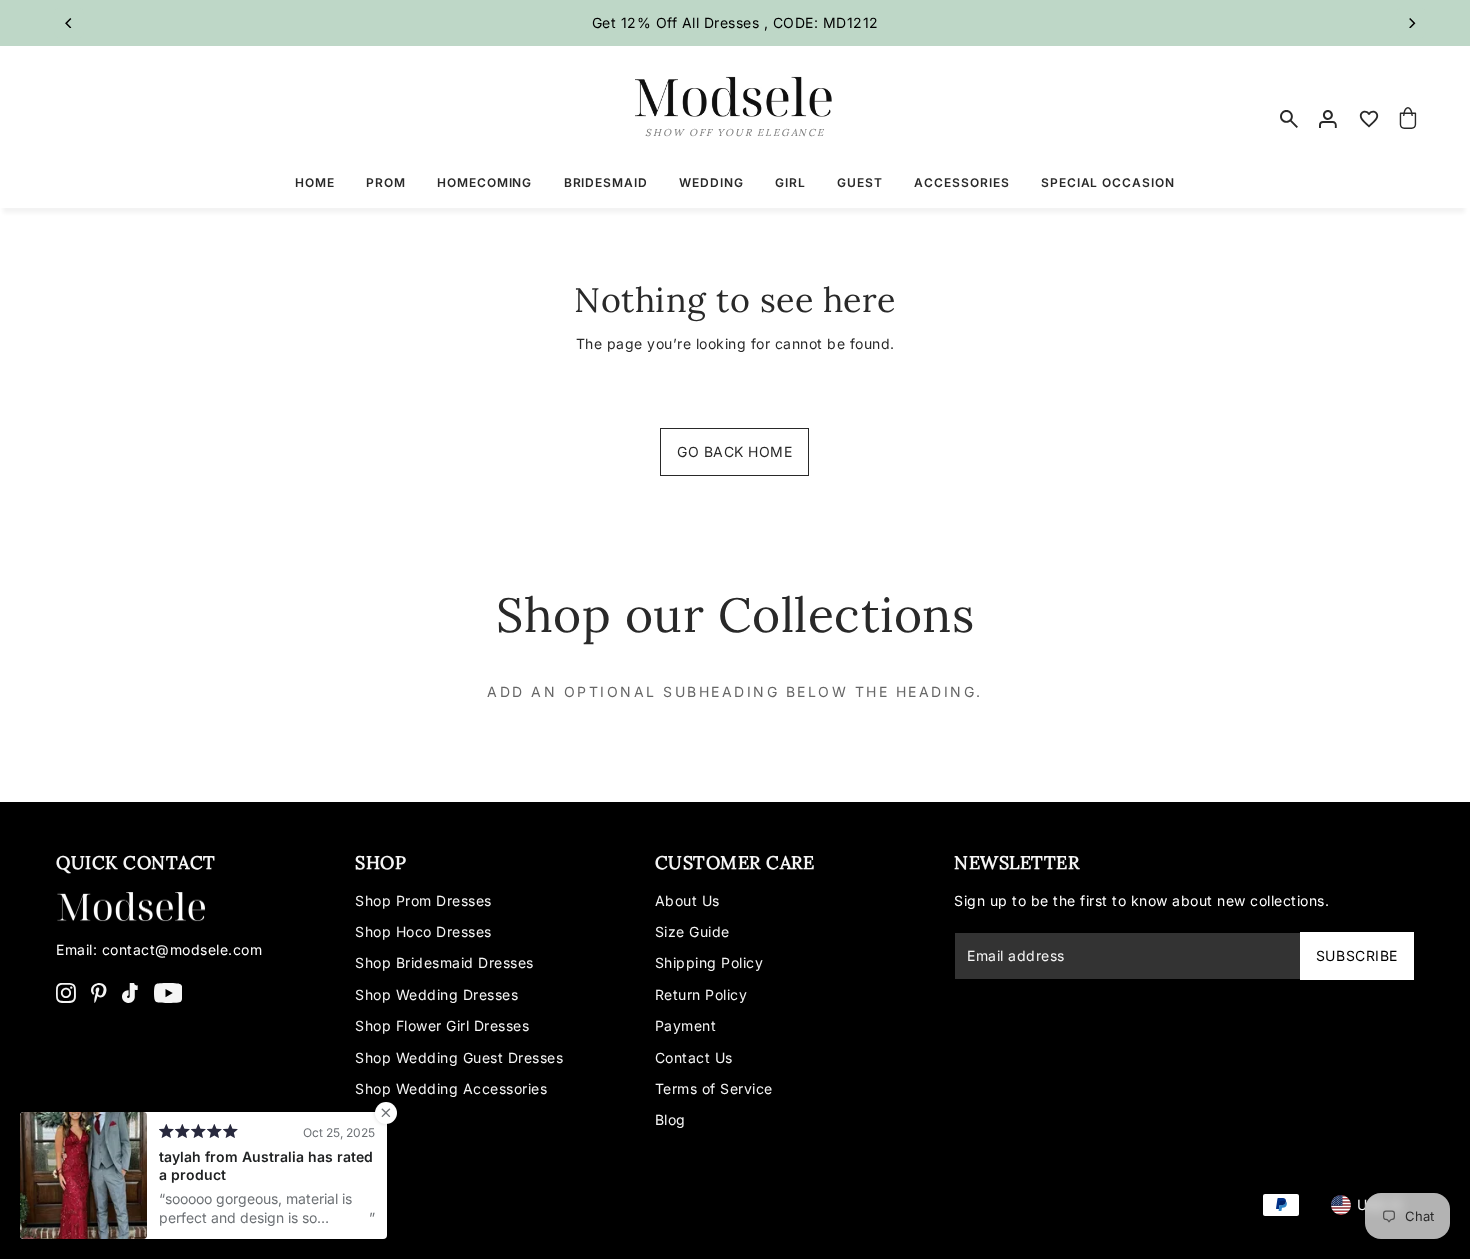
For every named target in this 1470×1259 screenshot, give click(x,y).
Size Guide (692, 931)
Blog (670, 1119)
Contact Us (694, 1057)
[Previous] (69, 23)
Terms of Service (714, 1088)
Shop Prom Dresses (423, 900)
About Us (687, 900)
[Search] (1290, 119)
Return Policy (701, 994)
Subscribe (1357, 955)
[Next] (1411, 23)
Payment (686, 1025)
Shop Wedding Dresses (436, 994)
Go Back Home (734, 451)
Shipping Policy (709, 962)
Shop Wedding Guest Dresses (459, 1057)
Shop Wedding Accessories (451, 1088)
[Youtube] (168, 992)
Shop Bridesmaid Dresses (444, 962)
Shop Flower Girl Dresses (442, 1025)
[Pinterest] (99, 992)
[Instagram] (66, 992)
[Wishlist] (1369, 119)
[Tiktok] (130, 992)
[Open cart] (1408, 119)
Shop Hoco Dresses (423, 931)
